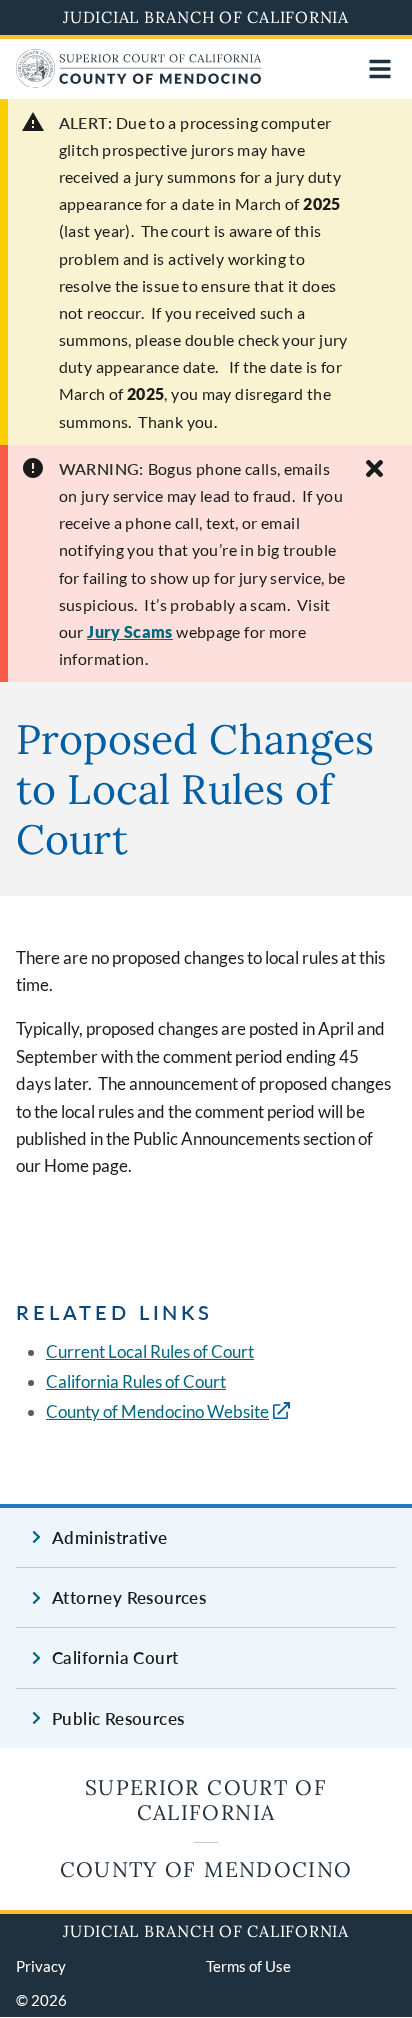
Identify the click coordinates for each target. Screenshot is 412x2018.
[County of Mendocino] (139, 81)
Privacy (41, 1966)
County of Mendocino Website (157, 1411)
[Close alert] (374, 468)
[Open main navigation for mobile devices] (380, 69)
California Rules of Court (136, 1381)
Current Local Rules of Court (150, 1351)
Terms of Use (248, 1966)
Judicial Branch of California (206, 17)
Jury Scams (130, 631)
